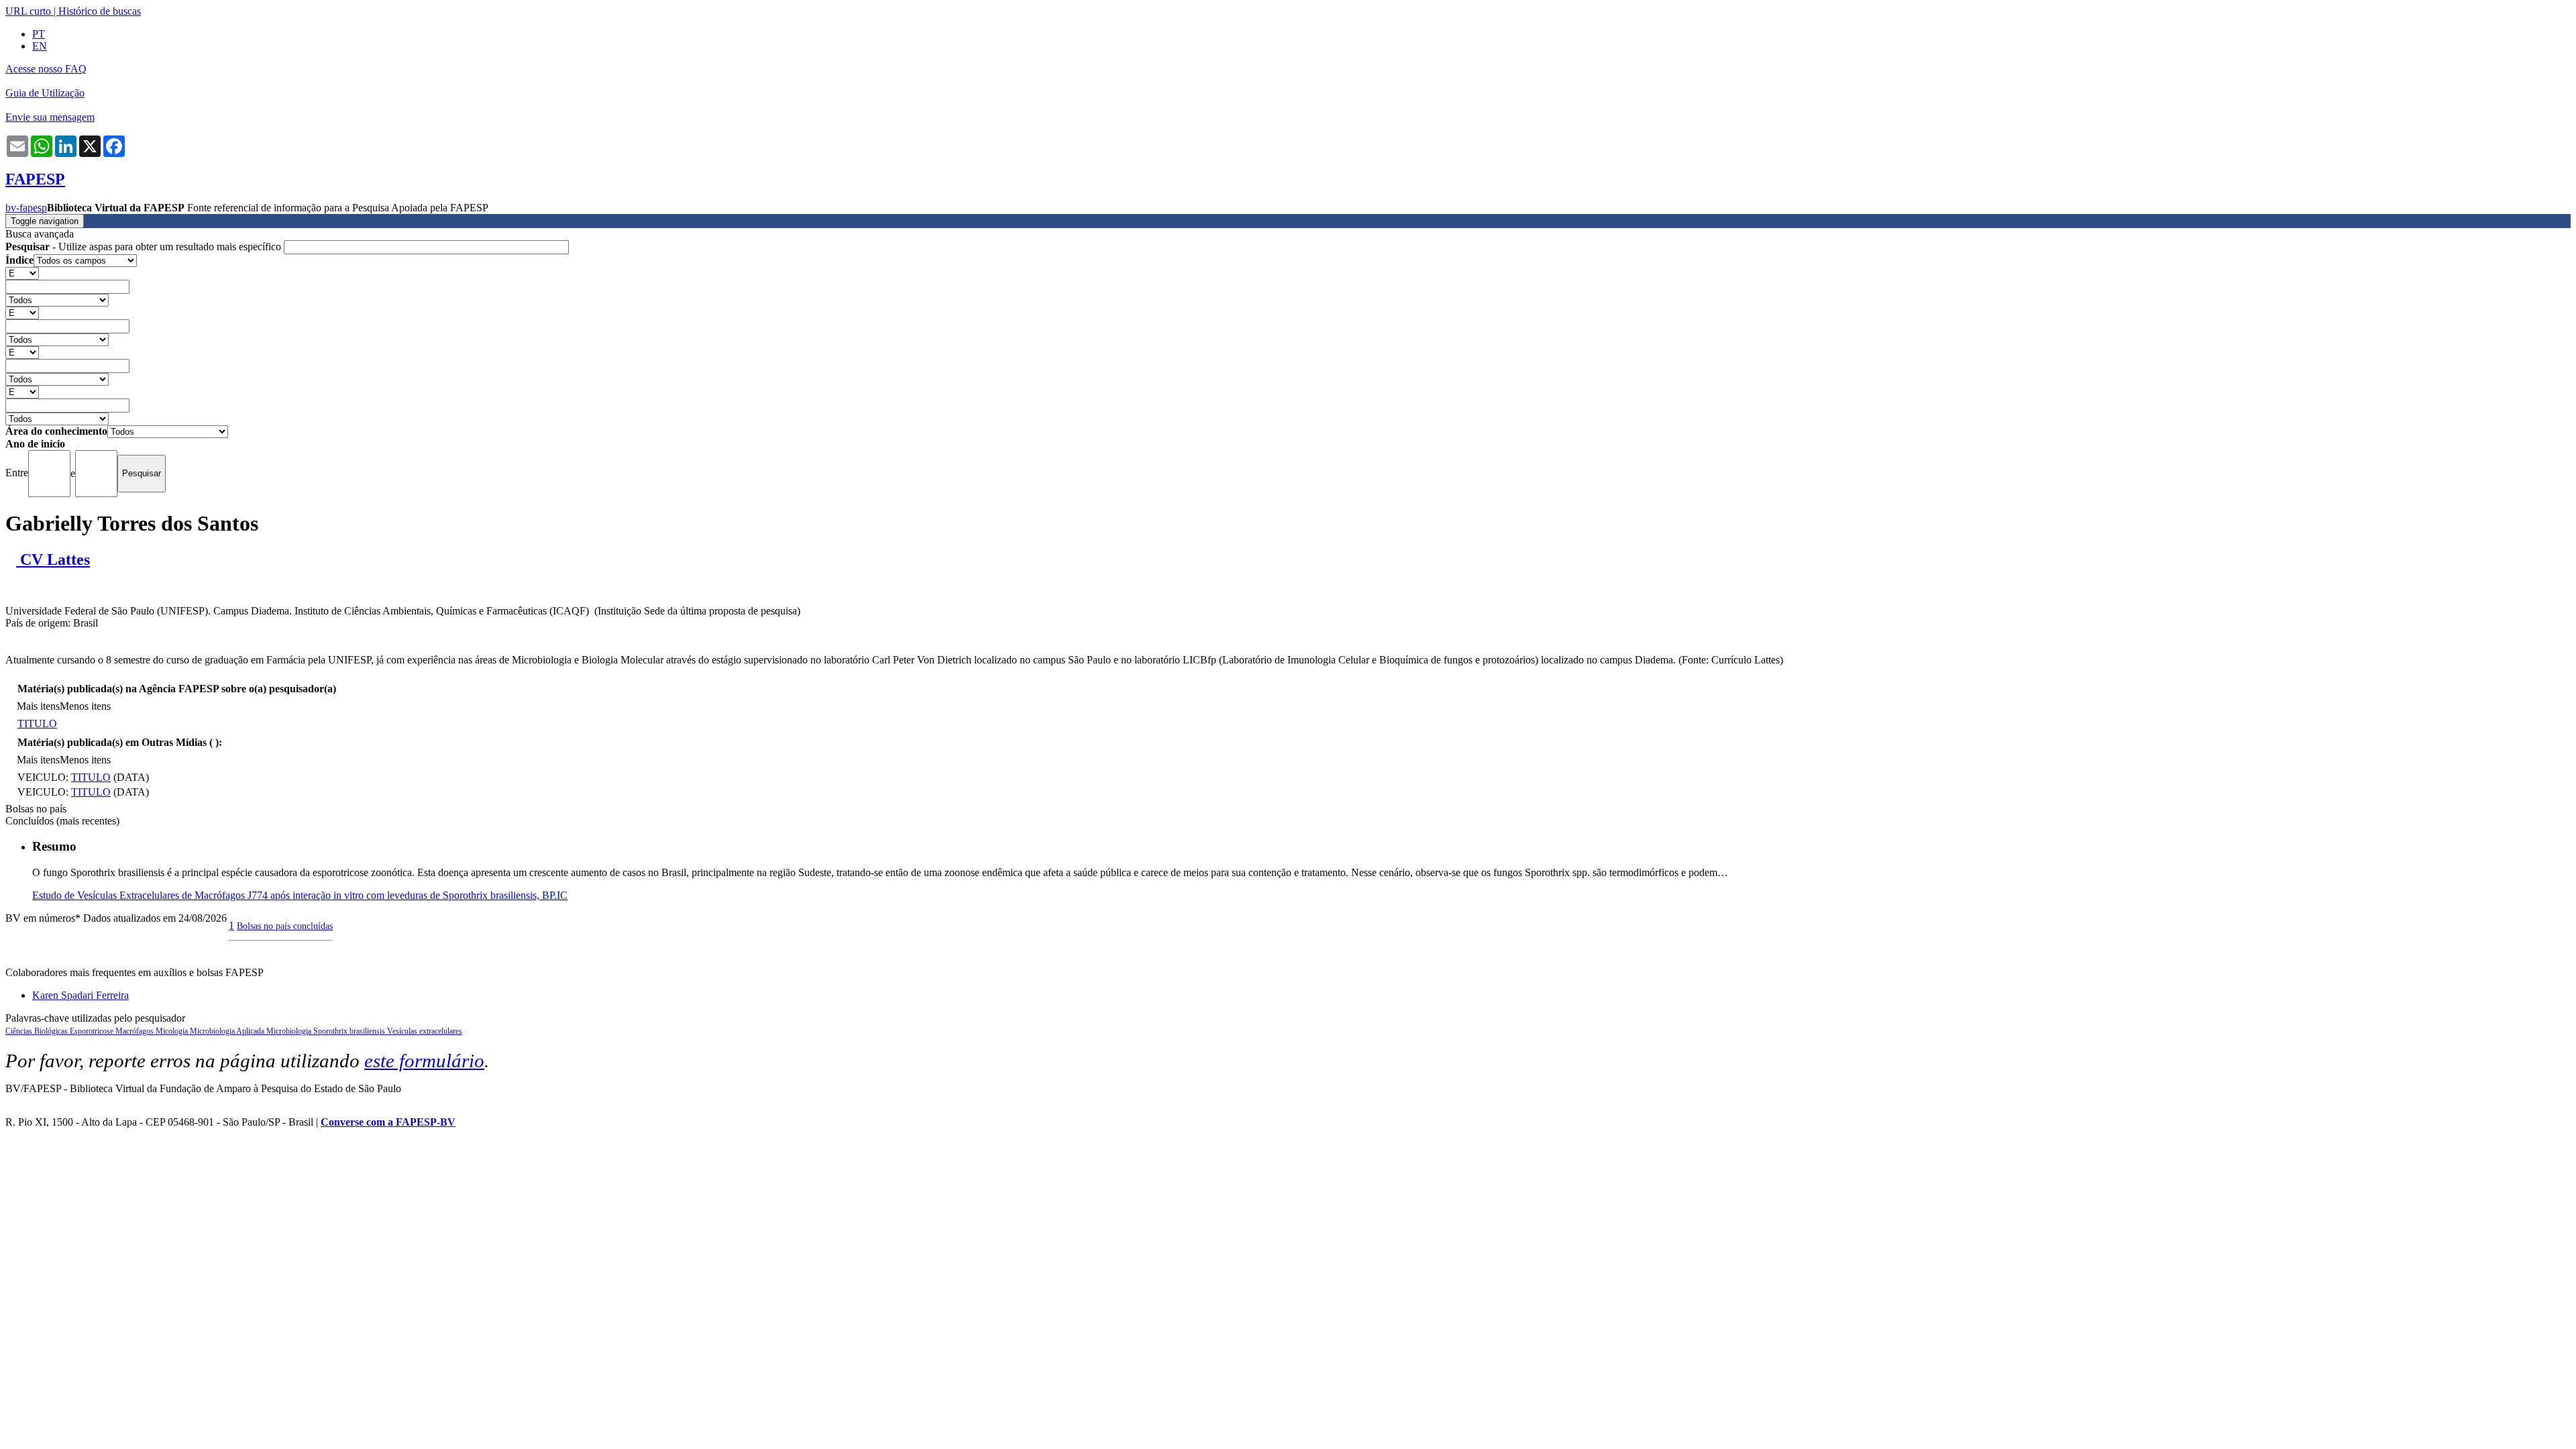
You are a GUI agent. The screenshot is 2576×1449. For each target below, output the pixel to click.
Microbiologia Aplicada (228, 1031)
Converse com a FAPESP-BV (388, 1122)
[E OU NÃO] (22, 273)
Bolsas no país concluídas (285, 926)
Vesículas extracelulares (425, 1031)
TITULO (37, 723)
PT (39, 34)
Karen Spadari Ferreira (80, 995)
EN (40, 46)
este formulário (424, 1061)
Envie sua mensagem (50, 117)
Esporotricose (93, 1031)
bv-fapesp (26, 208)
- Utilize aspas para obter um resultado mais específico (145, 247)
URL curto (28, 11)
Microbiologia (290, 1031)
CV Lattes (53, 559)
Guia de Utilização (45, 93)
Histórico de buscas (100, 11)
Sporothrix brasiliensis (350, 1031)
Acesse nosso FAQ (46, 69)
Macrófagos (136, 1031)
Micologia (173, 1031)
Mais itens (38, 706)
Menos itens (85, 706)
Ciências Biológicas (38, 1031)
